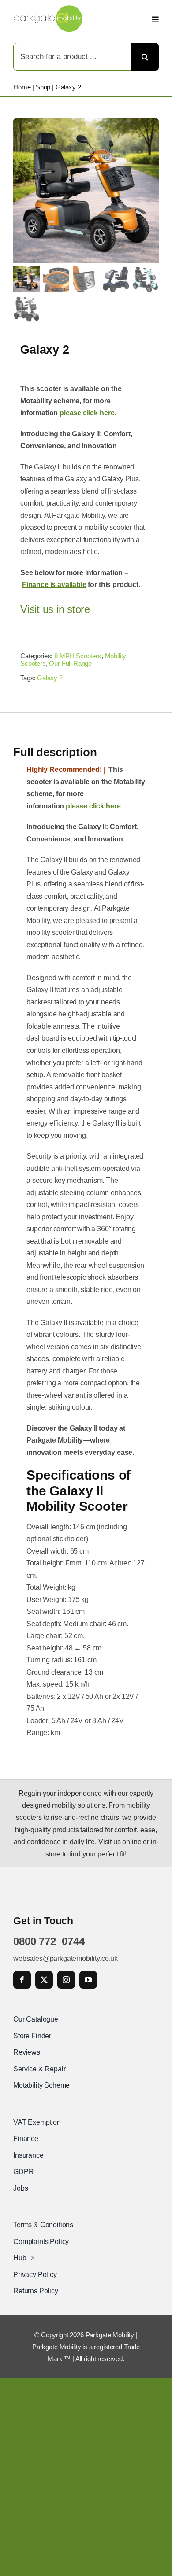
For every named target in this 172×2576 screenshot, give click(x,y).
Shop (43, 87)
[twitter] (44, 1980)
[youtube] (88, 1980)
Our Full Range (70, 663)
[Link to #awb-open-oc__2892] (155, 19)
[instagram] (66, 1980)
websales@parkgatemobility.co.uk (65, 1958)
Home (22, 87)
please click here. (88, 413)
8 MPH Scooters (78, 656)
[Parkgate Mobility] (48, 9)
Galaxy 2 (50, 678)
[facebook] (22, 1980)
